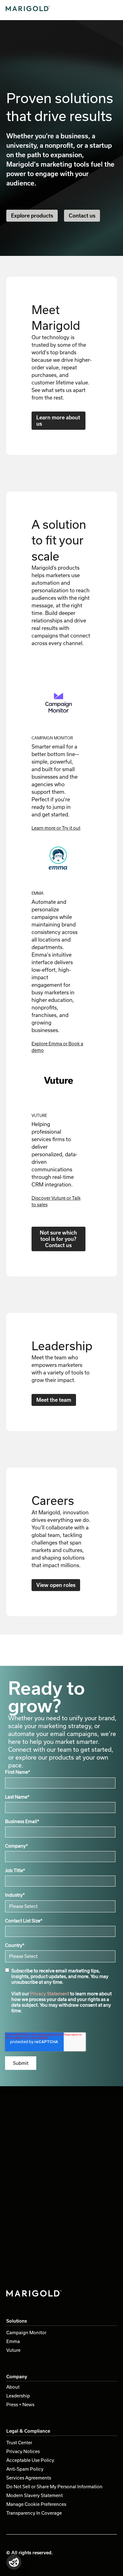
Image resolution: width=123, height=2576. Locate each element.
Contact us (82, 216)
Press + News (20, 2405)
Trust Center (19, 2443)
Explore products (32, 216)
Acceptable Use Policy (30, 2460)
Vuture (13, 2350)
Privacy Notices (23, 2451)
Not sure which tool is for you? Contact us (58, 1239)
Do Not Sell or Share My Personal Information (54, 2487)
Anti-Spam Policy (25, 2469)
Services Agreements (29, 2478)
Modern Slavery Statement (35, 2495)
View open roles (56, 1585)
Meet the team (54, 1400)
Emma (13, 2341)
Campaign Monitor (26, 2333)
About (13, 2387)
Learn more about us (58, 420)
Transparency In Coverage (34, 2513)
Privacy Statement (50, 1994)
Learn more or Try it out (56, 828)
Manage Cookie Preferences (36, 2504)
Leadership (18, 2396)
